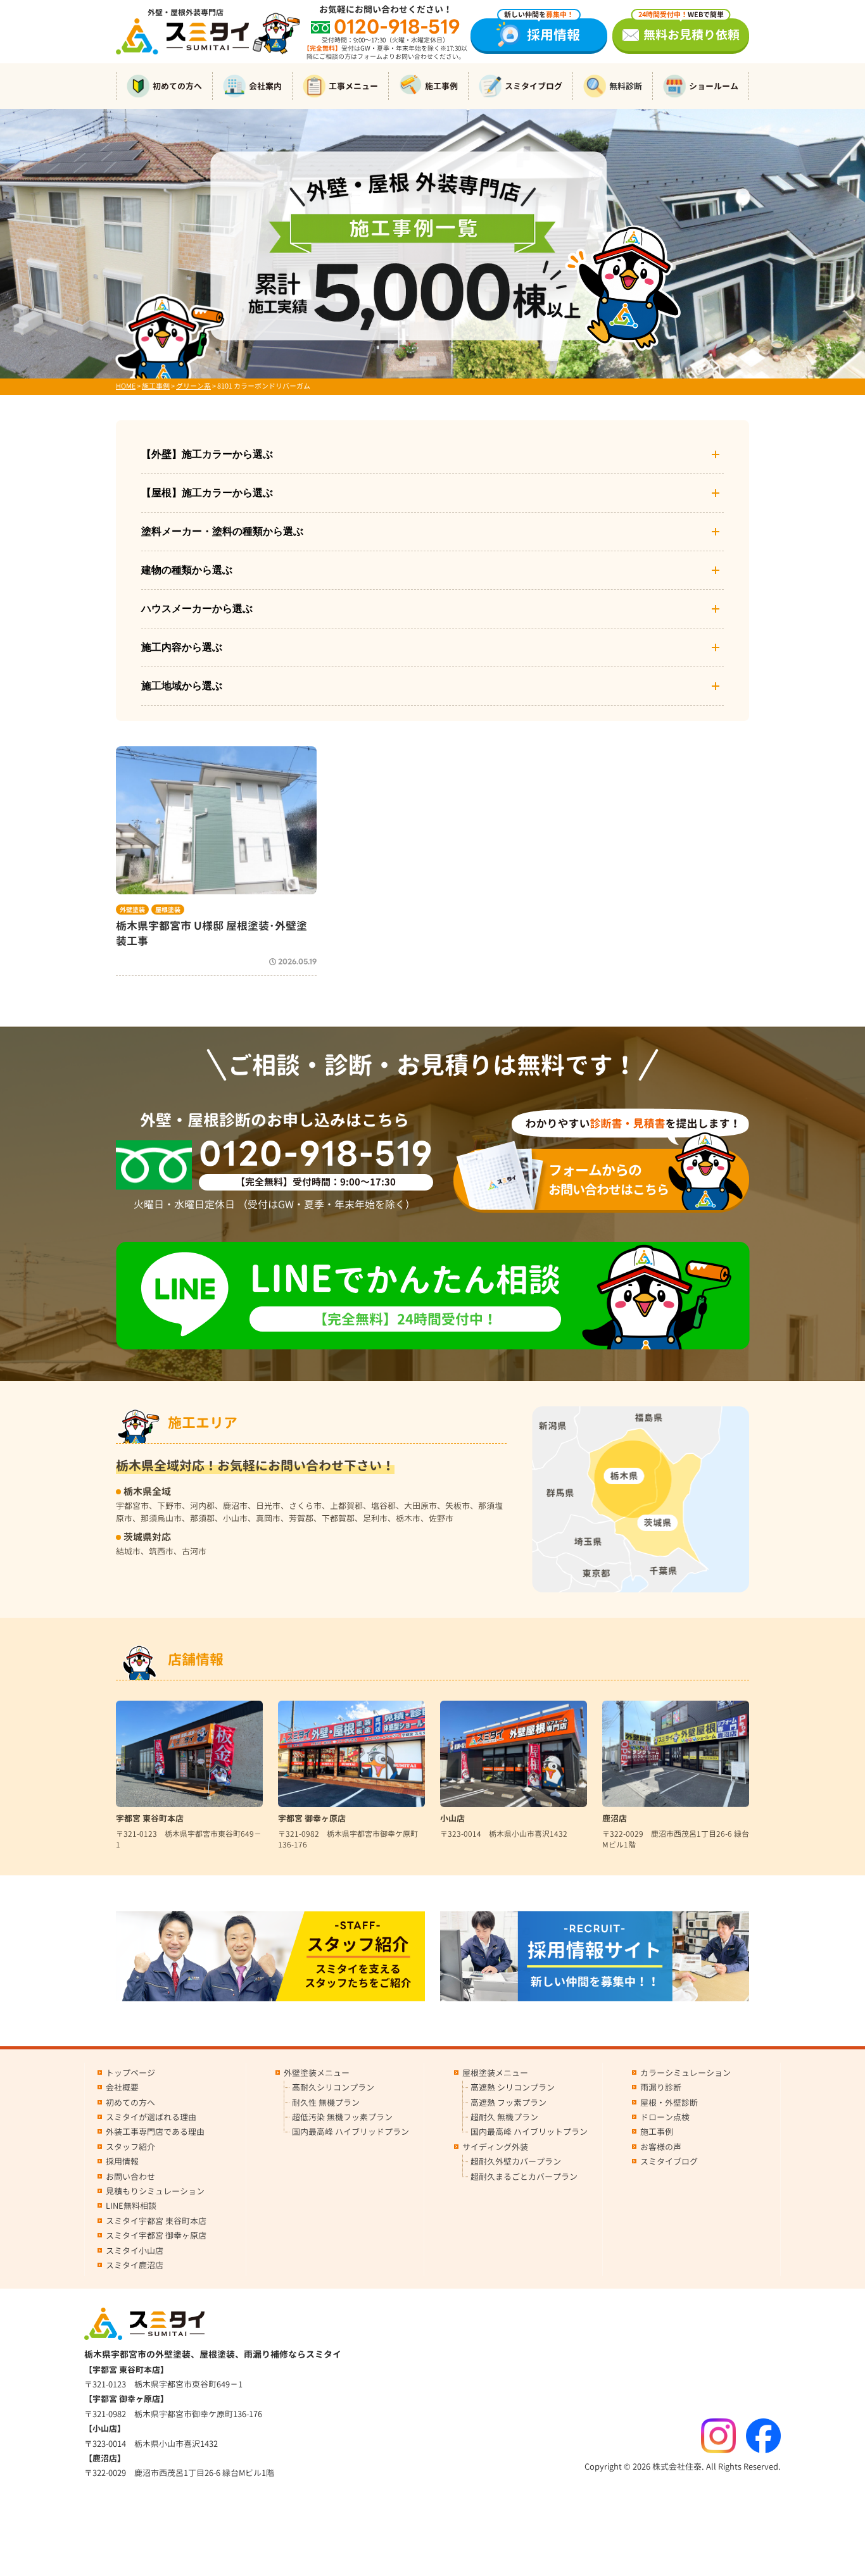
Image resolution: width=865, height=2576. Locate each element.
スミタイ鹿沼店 (135, 2265)
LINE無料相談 (131, 2206)
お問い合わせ (130, 2177)
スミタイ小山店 (135, 2251)
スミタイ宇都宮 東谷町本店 (156, 2221)
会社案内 (265, 86)
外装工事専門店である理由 (155, 2132)
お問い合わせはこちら (609, 1179)
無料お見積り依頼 (689, 31)
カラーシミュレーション (685, 2073)
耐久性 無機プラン (326, 2103)
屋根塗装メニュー (495, 2073)
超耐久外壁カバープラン (516, 2161)
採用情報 (542, 31)
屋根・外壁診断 (669, 2103)
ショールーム (714, 86)
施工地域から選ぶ (182, 686)
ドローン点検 (665, 2117)
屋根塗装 (168, 910)
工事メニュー (353, 86)
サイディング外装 (495, 2147)
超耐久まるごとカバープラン (524, 2177)
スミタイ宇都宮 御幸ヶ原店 (156, 2235)
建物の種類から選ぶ (187, 570)
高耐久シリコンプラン (333, 2087)
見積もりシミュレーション (155, 2191)
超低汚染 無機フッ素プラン (342, 2117)
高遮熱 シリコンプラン (513, 2087)
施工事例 (441, 86)
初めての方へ (177, 86)
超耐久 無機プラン (504, 2117)
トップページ (130, 2073)
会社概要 (122, 2087)
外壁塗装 (132, 910)
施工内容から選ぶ (182, 647)
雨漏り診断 (661, 2087)
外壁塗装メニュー (317, 2073)
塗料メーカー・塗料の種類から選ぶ (222, 531)
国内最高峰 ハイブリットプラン (529, 2132)
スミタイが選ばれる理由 (151, 2117)
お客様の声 (661, 2147)
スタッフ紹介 (130, 2147)
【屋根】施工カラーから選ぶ (207, 493)
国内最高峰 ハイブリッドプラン (350, 2132)
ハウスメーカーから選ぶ (197, 609)
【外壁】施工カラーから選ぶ (207, 454)
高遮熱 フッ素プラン (508, 2103)
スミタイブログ (534, 86)
